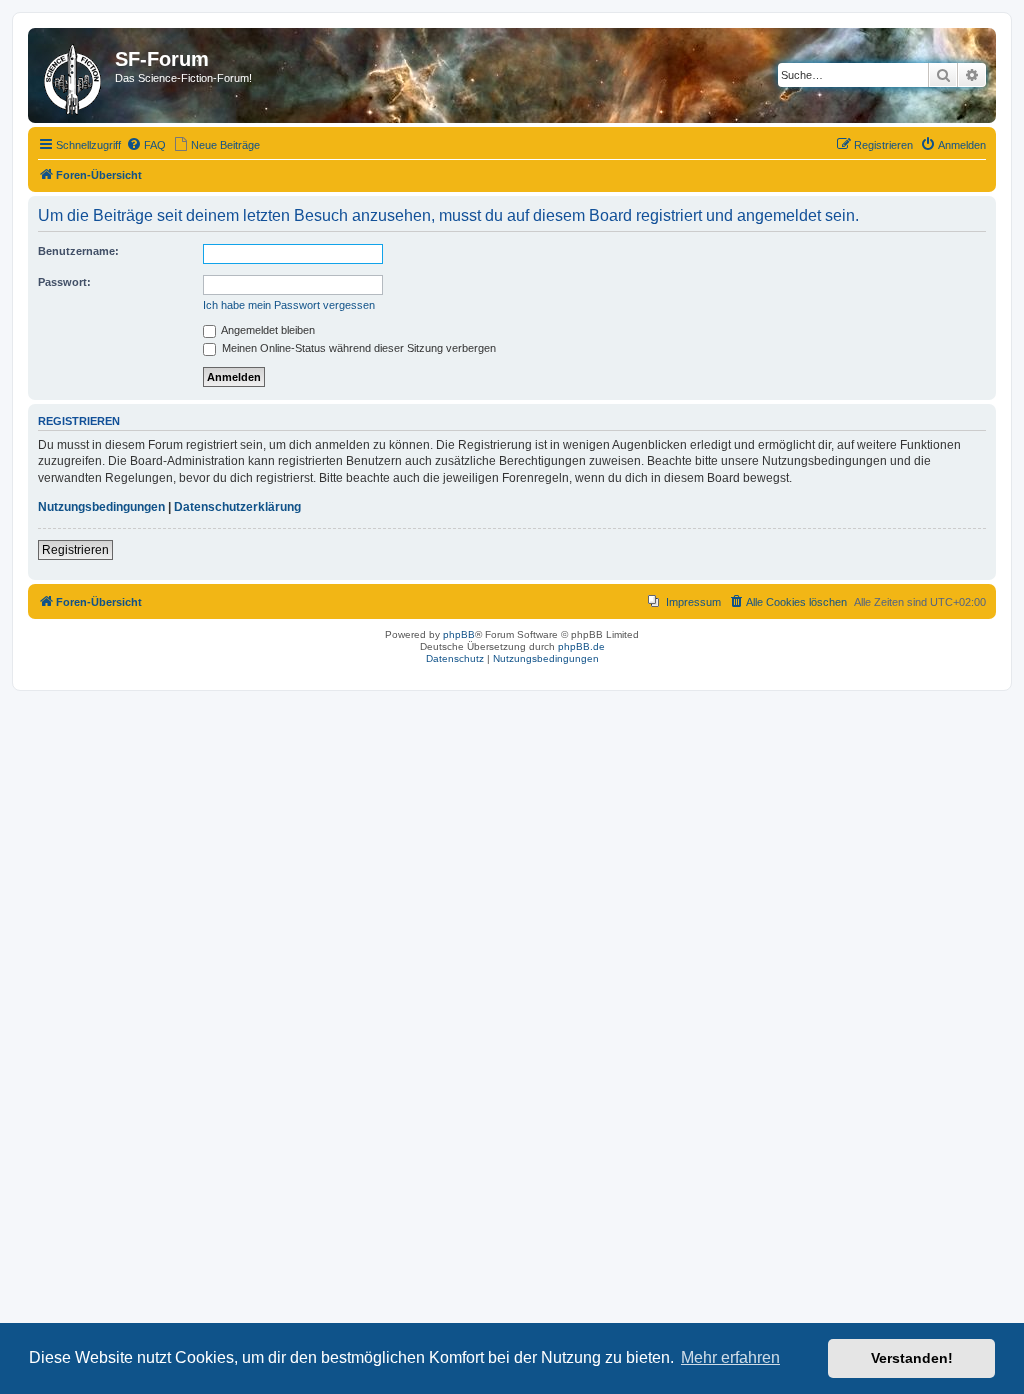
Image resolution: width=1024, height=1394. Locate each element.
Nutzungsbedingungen (101, 507)
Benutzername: (78, 251)
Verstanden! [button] (912, 1358)
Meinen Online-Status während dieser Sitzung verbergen (357, 348)
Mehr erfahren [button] (730, 1357)
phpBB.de (581, 646)
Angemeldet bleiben (267, 330)
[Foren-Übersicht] (74, 75)
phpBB (459, 634)
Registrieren (75, 550)
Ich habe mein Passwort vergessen (289, 305)
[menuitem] (146, 145)
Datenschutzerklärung (237, 507)
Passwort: (64, 282)
